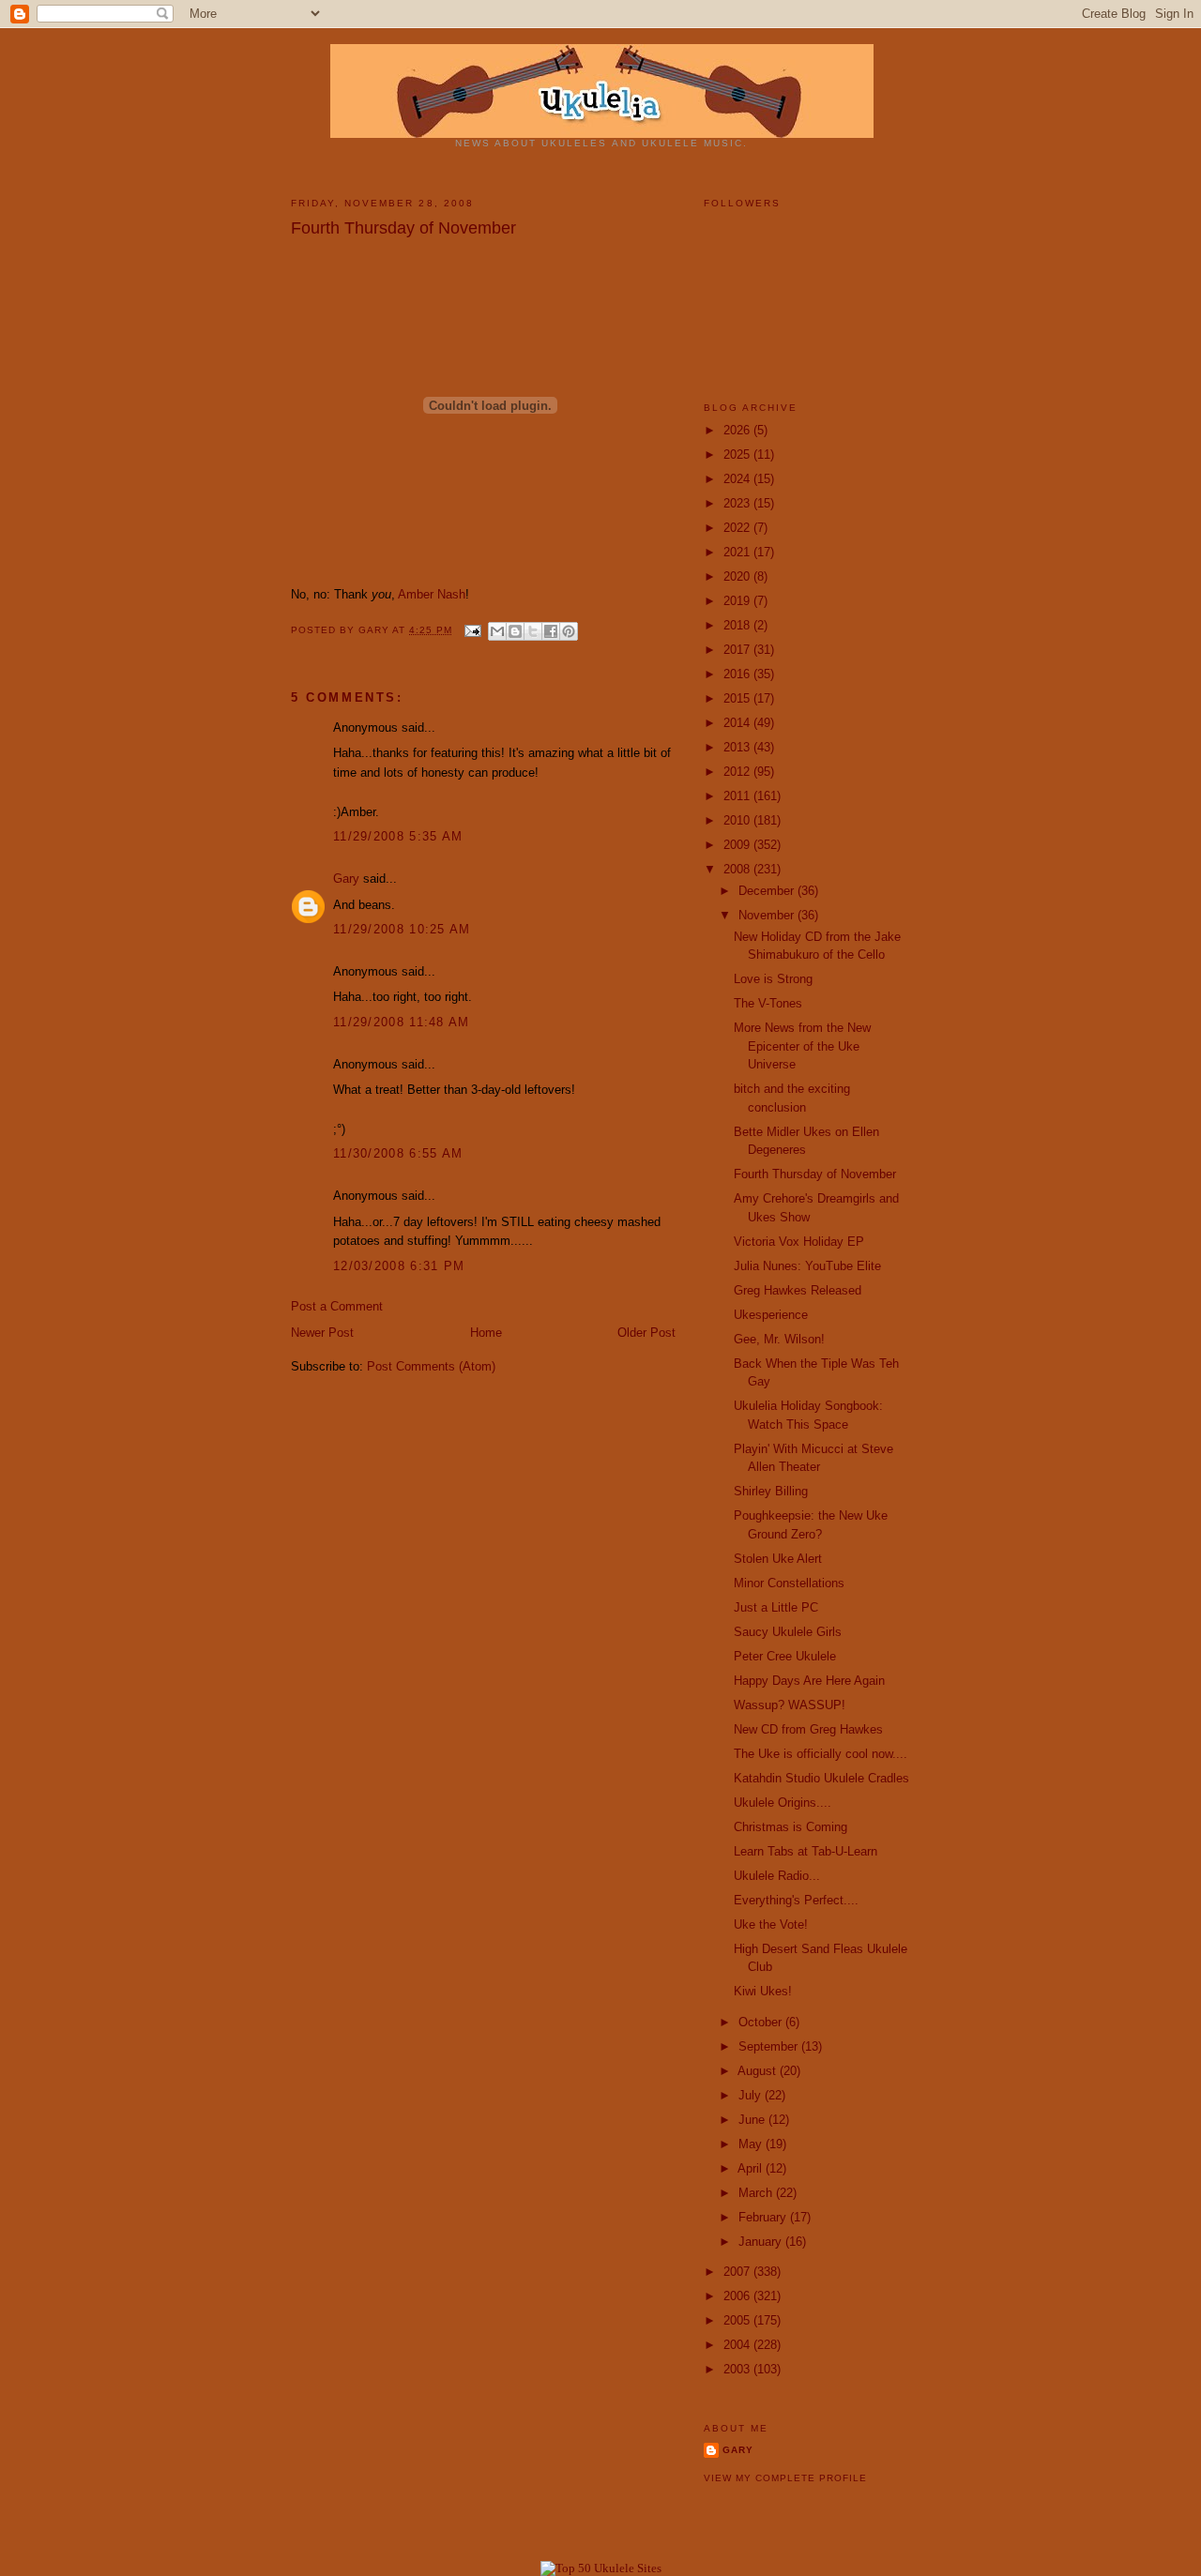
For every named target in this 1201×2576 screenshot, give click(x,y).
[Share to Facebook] (551, 631)
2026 (738, 430)
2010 (738, 820)
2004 (738, 2345)
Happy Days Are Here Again (809, 1681)
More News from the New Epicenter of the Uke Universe (802, 1046)
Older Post (646, 1333)
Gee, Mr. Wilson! (779, 1339)
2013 (738, 747)
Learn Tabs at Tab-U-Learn (806, 1851)
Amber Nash (432, 594)
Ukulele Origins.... (783, 1803)
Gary (375, 630)
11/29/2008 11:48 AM (402, 1022)
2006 (738, 2296)
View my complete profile (785, 2478)
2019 (738, 601)
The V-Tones (768, 1003)
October (762, 2022)
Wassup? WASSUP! (790, 1705)
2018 (738, 625)
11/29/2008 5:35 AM (398, 836)
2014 (738, 723)
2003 (738, 2369)
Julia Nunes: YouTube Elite (807, 1266)
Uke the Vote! (771, 1924)
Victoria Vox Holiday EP (799, 1242)
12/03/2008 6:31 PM (399, 1266)
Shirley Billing (771, 1491)
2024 (738, 479)
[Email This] (497, 631)
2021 (738, 552)
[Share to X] (533, 631)
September (770, 2046)
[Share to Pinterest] (569, 631)
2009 (738, 845)
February (764, 2217)
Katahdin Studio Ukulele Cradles (821, 1778)
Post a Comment (337, 1306)
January (762, 2242)
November (768, 915)
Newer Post (322, 1333)
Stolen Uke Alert (778, 1559)
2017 (738, 650)
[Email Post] (472, 630)
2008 (738, 869)
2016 (738, 674)
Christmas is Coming (791, 1827)
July (752, 2095)
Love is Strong (773, 979)
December (768, 891)
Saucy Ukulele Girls (788, 1632)
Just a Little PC (776, 1607)
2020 (738, 576)
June (753, 2120)
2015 (738, 698)
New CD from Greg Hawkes (808, 1729)
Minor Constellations (789, 1583)
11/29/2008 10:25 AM (402, 929)
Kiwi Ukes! (763, 1991)
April (752, 2168)
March (757, 2193)
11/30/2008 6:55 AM (398, 1153)
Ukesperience (771, 1315)
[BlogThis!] (515, 631)
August (759, 2071)
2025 (738, 455)
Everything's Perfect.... (796, 1900)
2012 (738, 772)
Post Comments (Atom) (431, 1366)
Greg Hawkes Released (798, 1290)
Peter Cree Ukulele (785, 1656)
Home (486, 1333)
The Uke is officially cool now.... (821, 1754)
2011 (738, 796)
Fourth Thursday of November (815, 1174)
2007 (738, 2272)
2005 (738, 2320)
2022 (738, 528)
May (752, 2144)
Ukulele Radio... (777, 1876)
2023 (738, 503)
